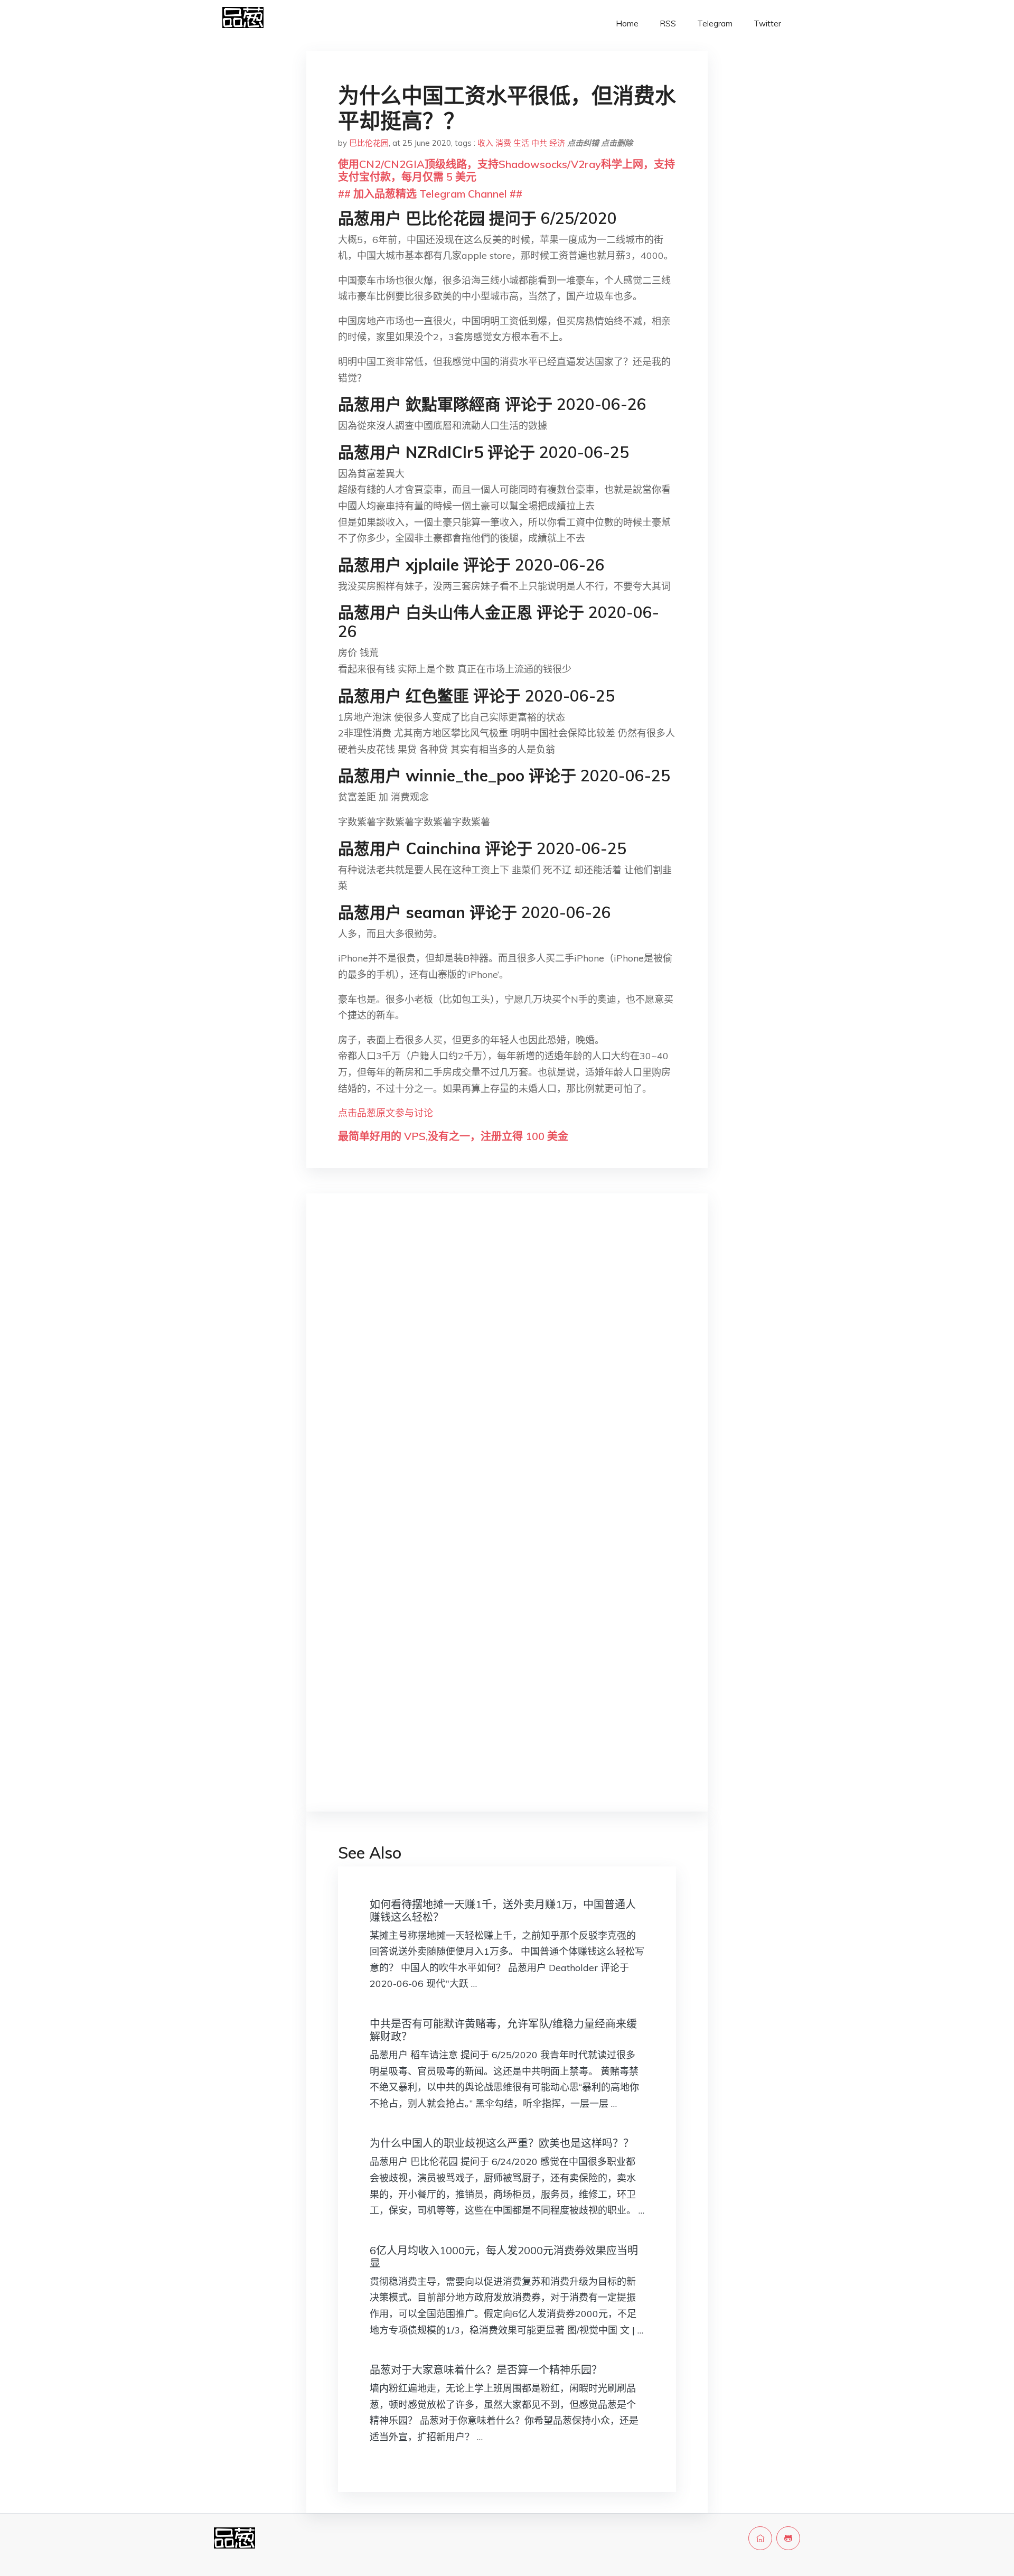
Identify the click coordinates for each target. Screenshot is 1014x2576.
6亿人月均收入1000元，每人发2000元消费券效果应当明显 (504, 2257)
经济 (557, 143)
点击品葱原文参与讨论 (386, 1113)
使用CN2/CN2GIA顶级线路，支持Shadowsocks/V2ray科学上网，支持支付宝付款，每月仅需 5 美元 (506, 170)
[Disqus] (507, 1369)
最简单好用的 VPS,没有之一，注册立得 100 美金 (453, 1136)
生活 (521, 143)
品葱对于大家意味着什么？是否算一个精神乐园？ (486, 2370)
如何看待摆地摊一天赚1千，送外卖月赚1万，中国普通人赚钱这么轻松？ (503, 1911)
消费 (503, 143)
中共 (539, 143)
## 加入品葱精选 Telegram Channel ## (430, 194)
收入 (485, 143)
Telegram (715, 24)
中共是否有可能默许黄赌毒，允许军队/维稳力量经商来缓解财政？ (503, 2030)
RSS (668, 24)
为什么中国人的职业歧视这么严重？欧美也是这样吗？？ (502, 2143)
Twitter (767, 24)
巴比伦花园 (369, 143)
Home (627, 24)
